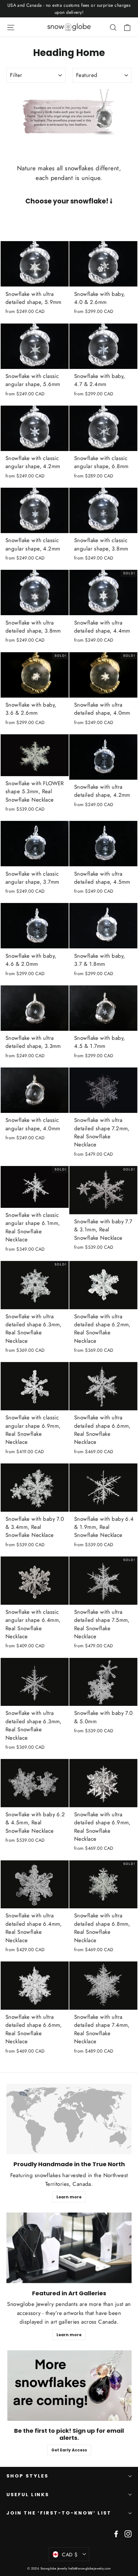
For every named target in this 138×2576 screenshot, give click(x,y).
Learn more (69, 2197)
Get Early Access (69, 2450)
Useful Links (28, 2495)
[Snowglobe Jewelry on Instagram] (128, 2533)
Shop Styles (27, 2476)
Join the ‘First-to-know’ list (59, 2513)
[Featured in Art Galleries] (69, 2248)
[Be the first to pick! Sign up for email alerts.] (69, 2386)
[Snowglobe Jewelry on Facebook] (116, 2533)
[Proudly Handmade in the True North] (69, 2119)
